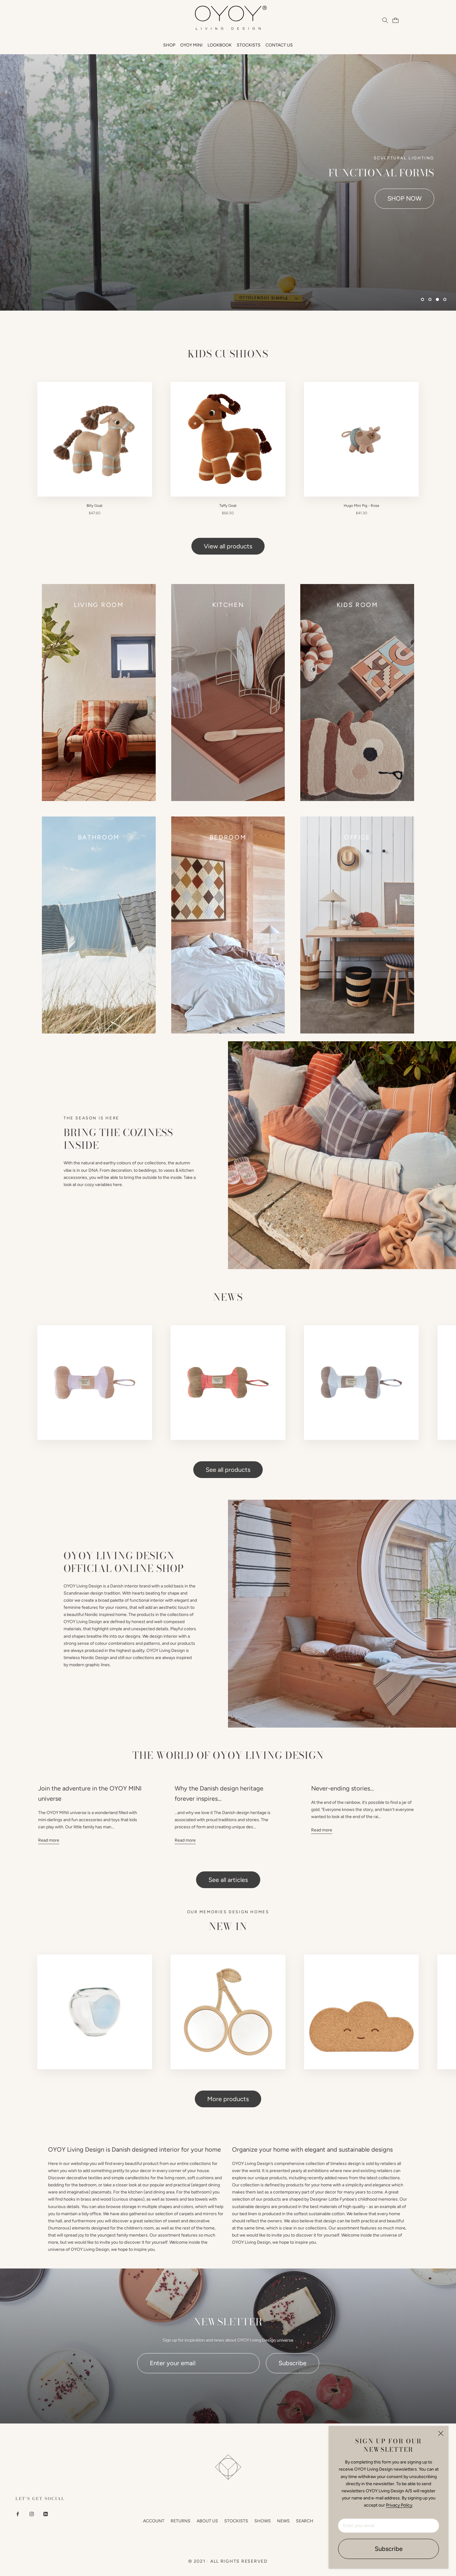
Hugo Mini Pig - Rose (362, 506)
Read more (49, 1840)
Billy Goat (95, 506)
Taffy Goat (228, 506)
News (283, 2521)
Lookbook (220, 45)
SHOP (169, 45)
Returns (181, 2521)
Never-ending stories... (342, 1788)
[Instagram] (32, 2514)
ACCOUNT (154, 2521)
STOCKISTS (249, 45)
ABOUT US (207, 2521)
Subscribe (389, 2549)
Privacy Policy (399, 2505)
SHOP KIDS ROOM (312, 198)
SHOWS (263, 2521)
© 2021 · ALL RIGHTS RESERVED (228, 2561)
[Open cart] (395, 20)
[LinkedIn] (46, 2514)
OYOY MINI (191, 45)
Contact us (279, 45)
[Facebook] (18, 2514)
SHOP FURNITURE (396, 198)
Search (305, 2521)
